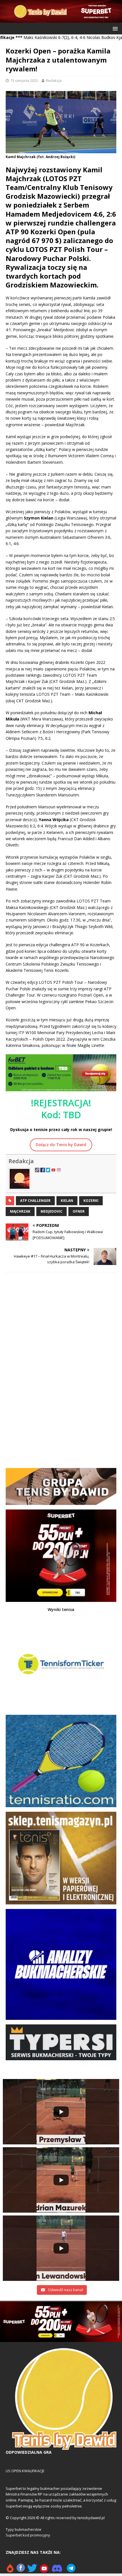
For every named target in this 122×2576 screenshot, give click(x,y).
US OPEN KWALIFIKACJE (25, 2471)
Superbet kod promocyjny (28, 2535)
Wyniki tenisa (61, 1609)
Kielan (67, 1201)
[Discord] (57, 2570)
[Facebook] (21, 2570)
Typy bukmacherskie (24, 2529)
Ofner (79, 1211)
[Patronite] (10, 2570)
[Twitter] (32, 2570)
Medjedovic (51, 1211)
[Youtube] (44, 2570)
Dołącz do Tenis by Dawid (61, 1145)
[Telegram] (71, 2570)
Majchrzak (20, 1211)
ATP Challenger (35, 1201)
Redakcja (54, 80)
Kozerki (91, 1201)
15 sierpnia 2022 (24, 80)
